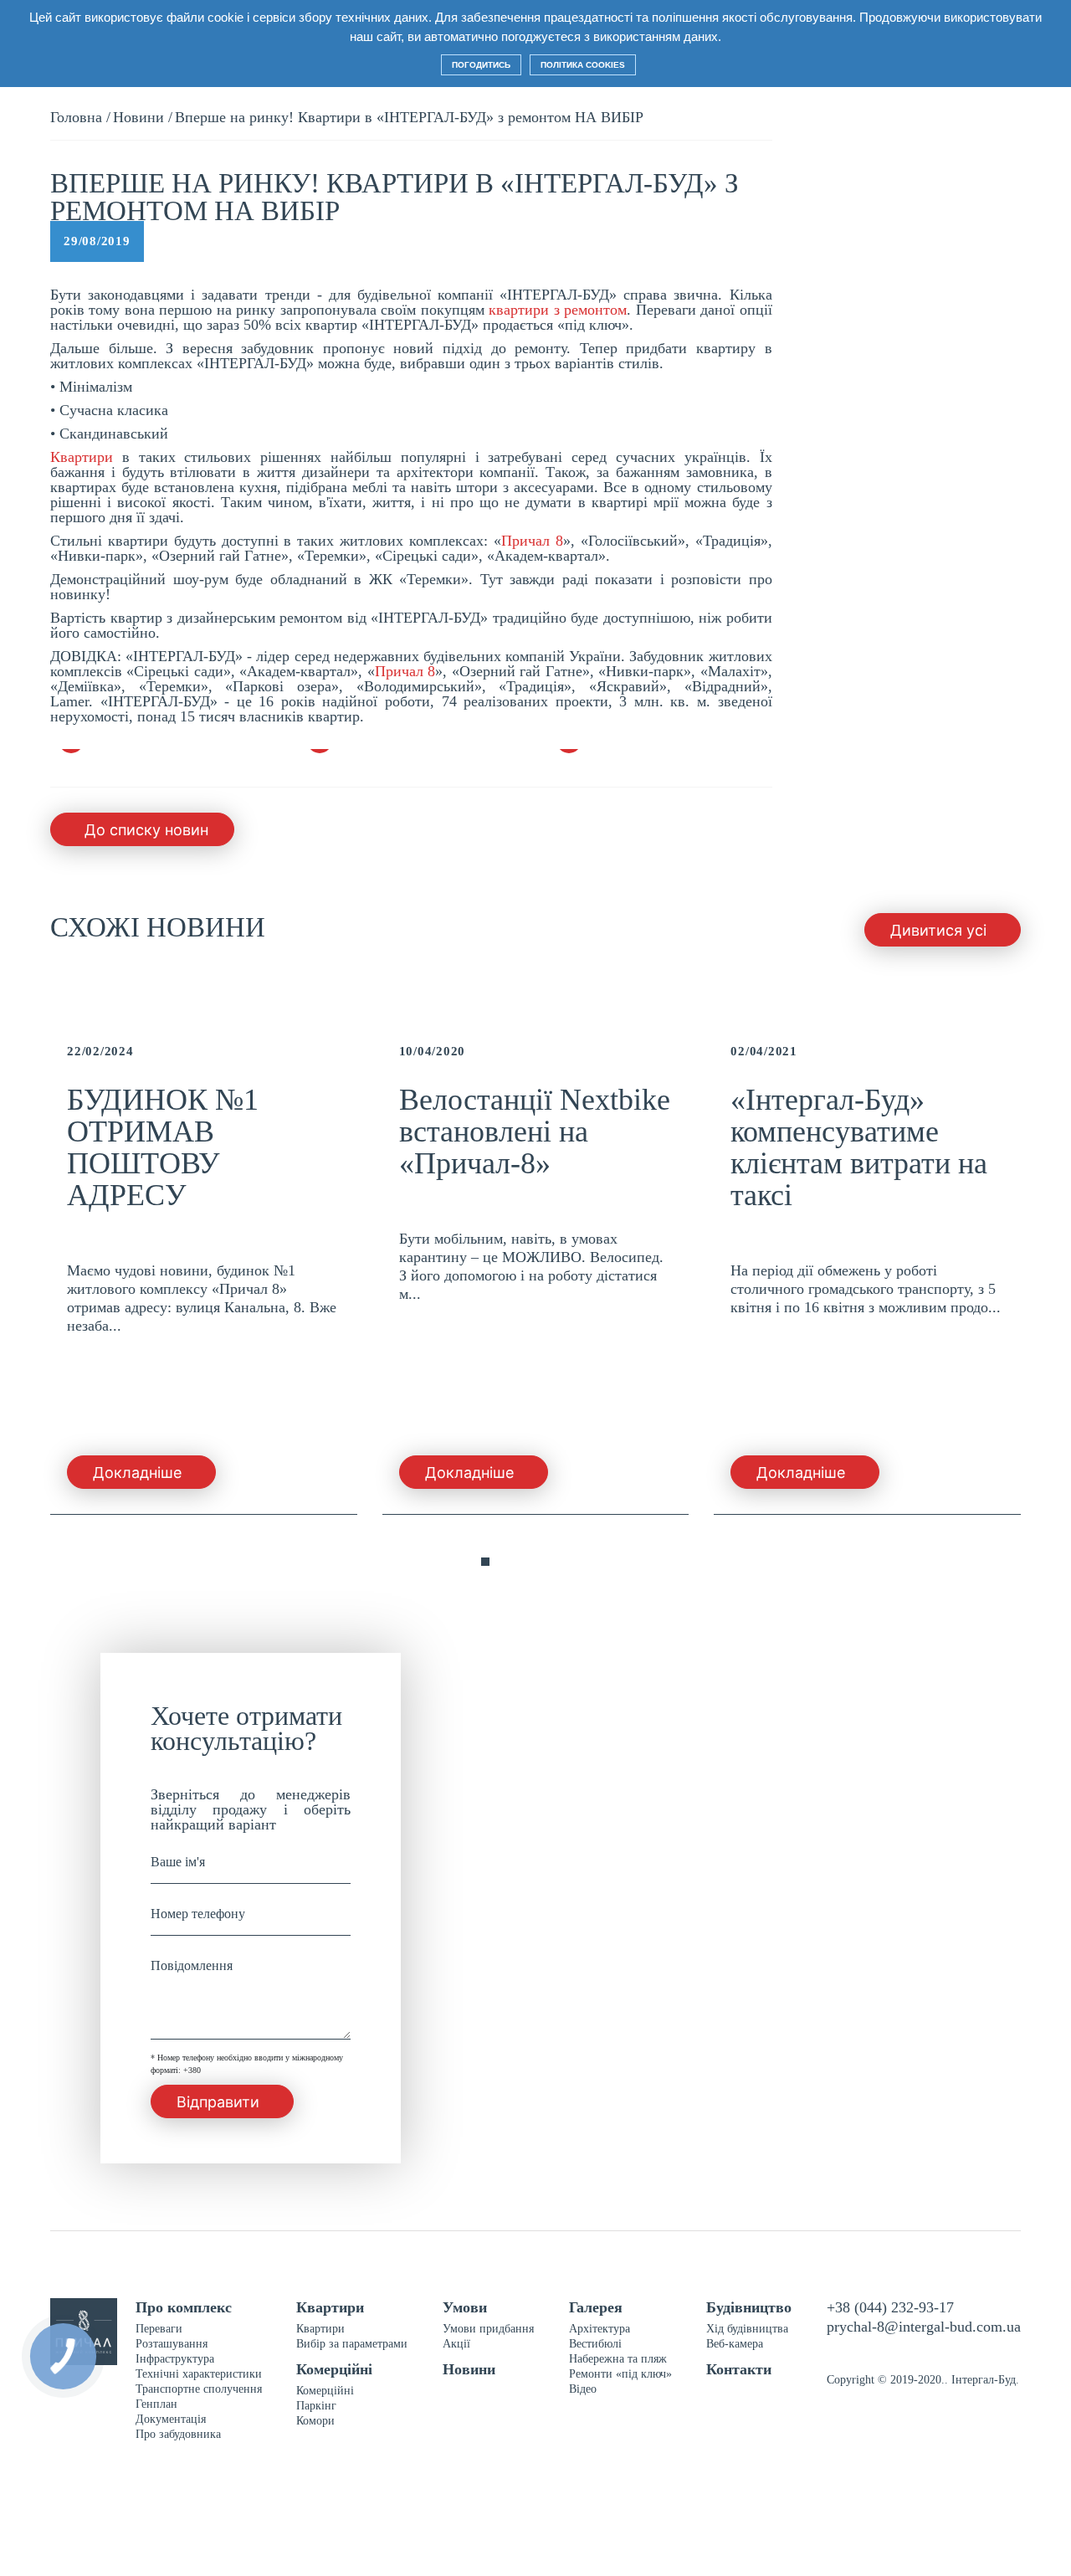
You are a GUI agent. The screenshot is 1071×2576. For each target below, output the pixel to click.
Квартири (82, 457)
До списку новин (146, 830)
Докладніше (137, 1473)
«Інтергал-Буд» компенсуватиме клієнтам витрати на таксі (859, 1147)
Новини (138, 117)
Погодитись (481, 65)
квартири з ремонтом (558, 310)
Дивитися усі (938, 930)
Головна (76, 117)
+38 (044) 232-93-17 (890, 2307)
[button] (452, 1563)
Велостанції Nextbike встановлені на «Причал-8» (535, 1131)
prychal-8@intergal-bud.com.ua (924, 2327)
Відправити (218, 2102)
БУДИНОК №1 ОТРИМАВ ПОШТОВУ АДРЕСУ (163, 1147)
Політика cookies (583, 65)
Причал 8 (532, 541)
